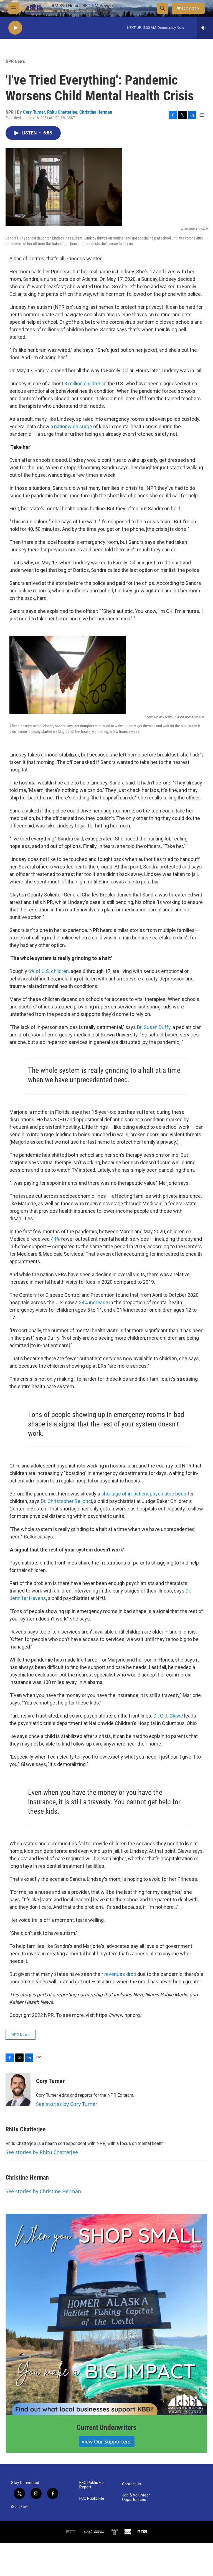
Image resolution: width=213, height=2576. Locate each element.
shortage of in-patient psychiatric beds (144, 1494)
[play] (15, 28)
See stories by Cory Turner (67, 2104)
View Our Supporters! (107, 2442)
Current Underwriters (106, 2427)
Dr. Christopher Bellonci (66, 1501)
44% (55, 1239)
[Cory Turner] (18, 2090)
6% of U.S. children (49, 971)
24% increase (93, 1302)
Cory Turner (34, 112)
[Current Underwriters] (106, 2315)
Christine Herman (96, 112)
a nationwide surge (71, 426)
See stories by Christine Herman (43, 2191)
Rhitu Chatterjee (62, 112)
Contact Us (132, 2484)
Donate (191, 8)
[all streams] (205, 28)
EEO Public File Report (92, 2485)
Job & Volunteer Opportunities (136, 2497)
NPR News (15, 61)
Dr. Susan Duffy (154, 1027)
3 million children (83, 384)
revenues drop (120, 1974)
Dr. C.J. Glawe (168, 1716)
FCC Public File (92, 2499)
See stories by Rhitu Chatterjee (42, 2152)
